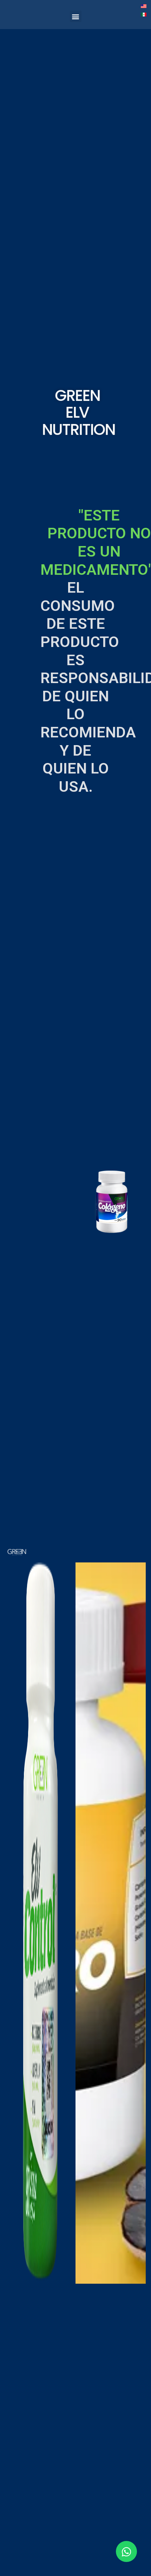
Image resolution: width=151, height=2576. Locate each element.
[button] (76, 16)
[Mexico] (144, 14)
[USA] (144, 6)
